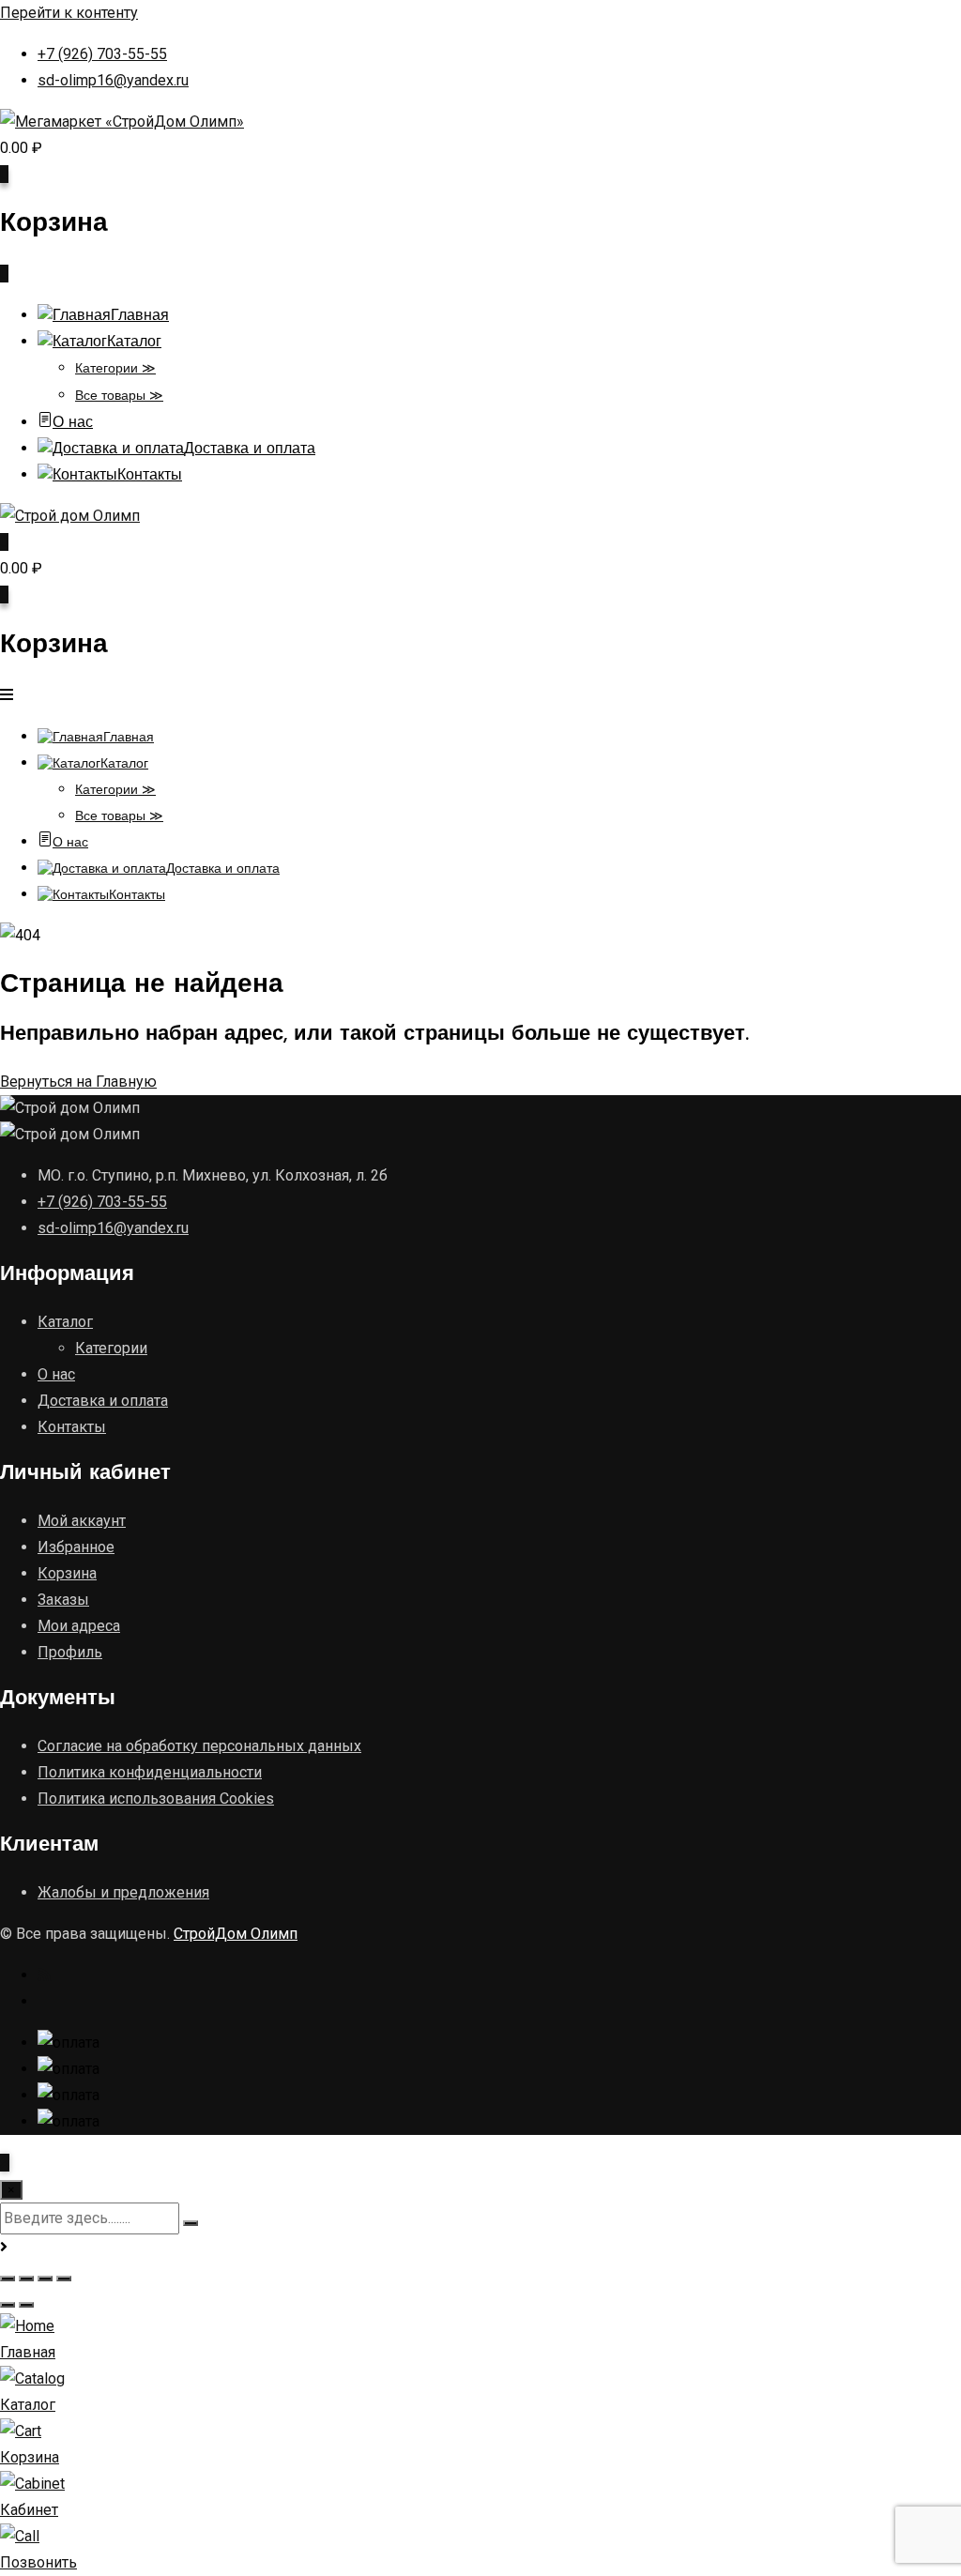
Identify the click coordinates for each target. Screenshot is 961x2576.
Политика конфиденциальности (150, 1772)
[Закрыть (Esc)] (64, 2279)
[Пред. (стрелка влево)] (8, 2305)
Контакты (150, 476)
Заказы (63, 1600)
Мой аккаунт (82, 1521)
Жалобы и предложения (123, 1892)
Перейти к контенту (69, 13)
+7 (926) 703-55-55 (102, 54)
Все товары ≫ (119, 396)
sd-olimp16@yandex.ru (113, 80)
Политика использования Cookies (156, 1799)
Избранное (76, 1547)
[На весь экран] (26, 2279)
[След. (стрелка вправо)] (26, 2305)
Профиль (70, 1652)
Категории (111, 1348)
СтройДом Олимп (236, 1934)
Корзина (67, 1573)
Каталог (134, 343)
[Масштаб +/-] (8, 2279)
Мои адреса (79, 1626)
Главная (140, 316)
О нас (73, 423)
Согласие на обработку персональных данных (199, 1746)
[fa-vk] (45, 2001)
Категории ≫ (115, 369)
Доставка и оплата (250, 450)
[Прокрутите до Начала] (5, 2163)
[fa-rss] (44, 1975)
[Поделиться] (45, 2279)
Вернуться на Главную (78, 1082)
